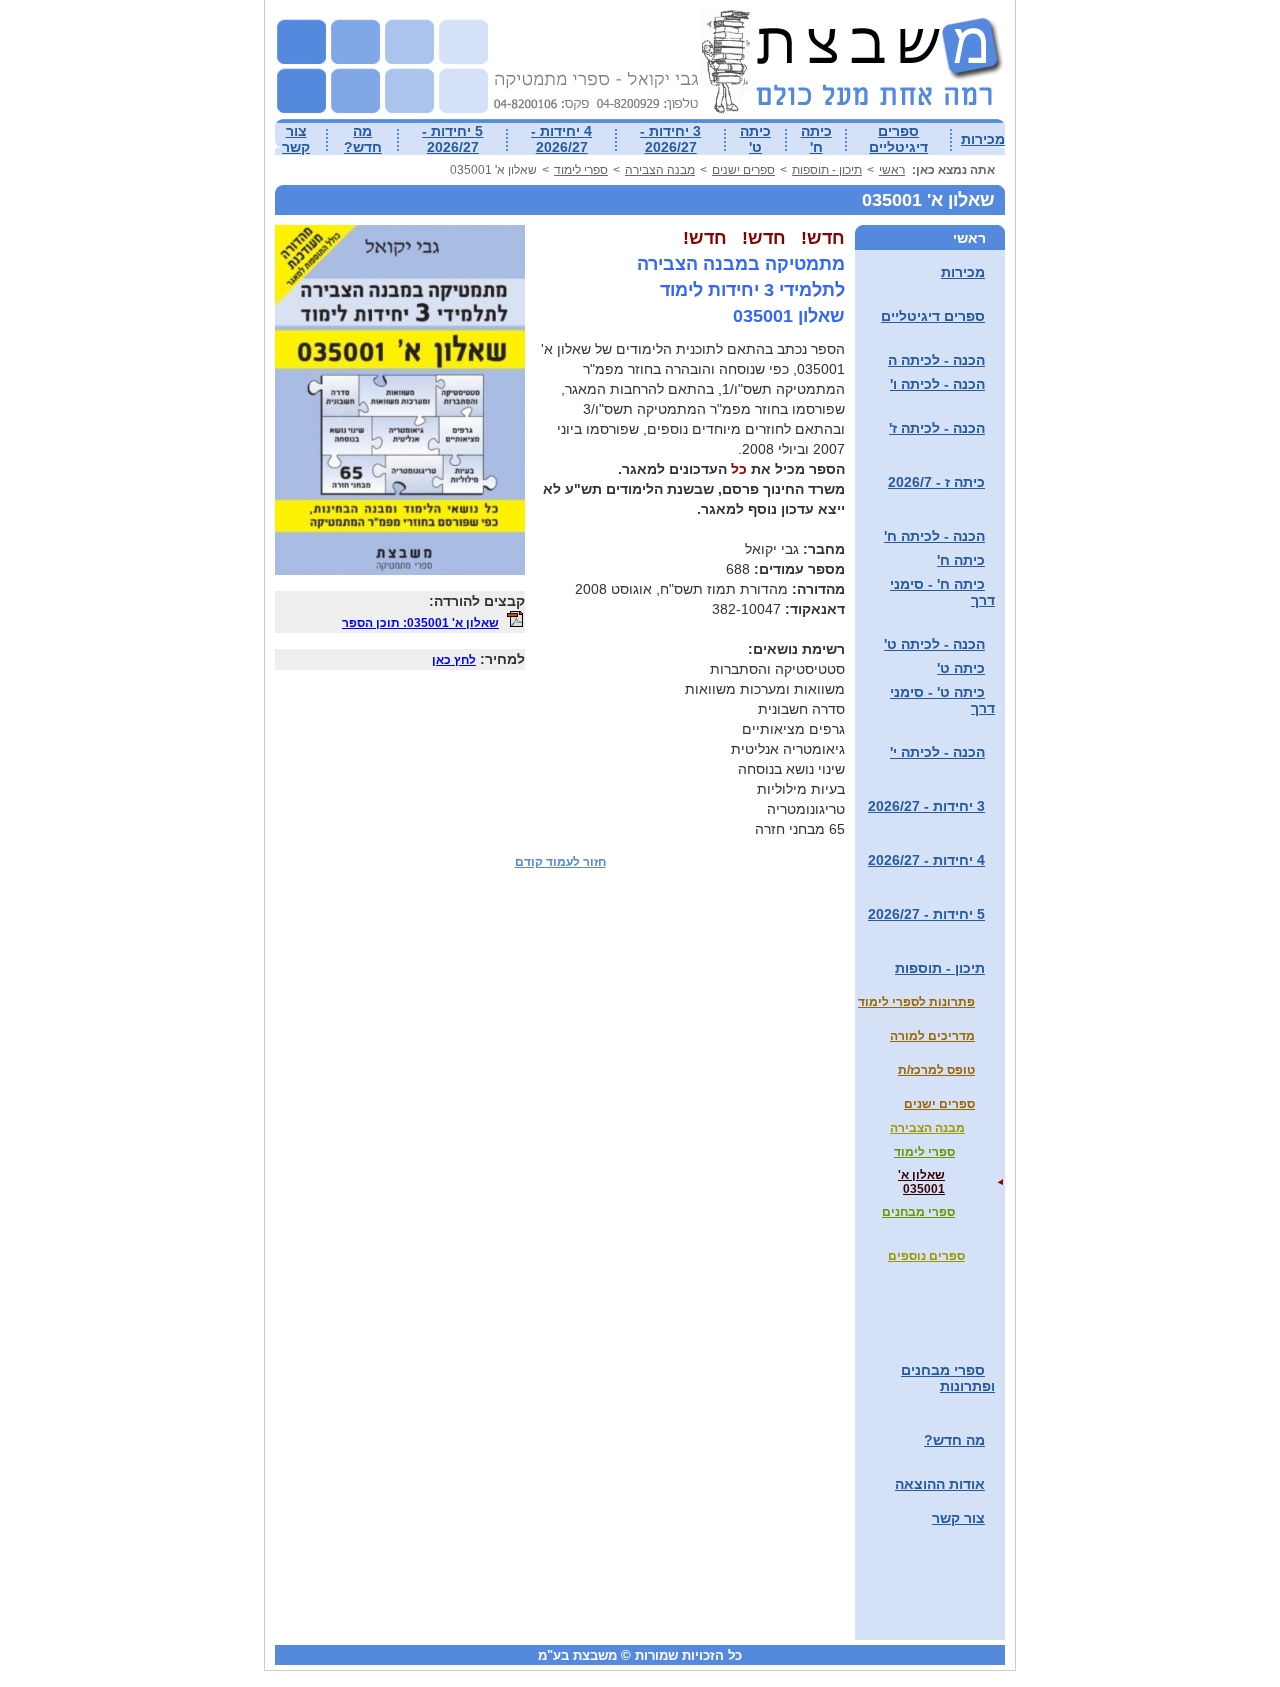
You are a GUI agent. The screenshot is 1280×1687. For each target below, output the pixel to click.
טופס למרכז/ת (936, 1070)
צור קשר (296, 139)
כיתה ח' (816, 139)
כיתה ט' (755, 139)
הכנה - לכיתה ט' (934, 644)
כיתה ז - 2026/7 (936, 482)
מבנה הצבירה (660, 170)
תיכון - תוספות (827, 170)
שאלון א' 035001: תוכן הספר (420, 623)
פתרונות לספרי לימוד (916, 1002)
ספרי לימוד (581, 170)
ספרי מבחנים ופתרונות (948, 1378)
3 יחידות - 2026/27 (670, 139)
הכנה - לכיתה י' (937, 752)
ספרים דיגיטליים (898, 139)
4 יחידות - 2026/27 (561, 139)
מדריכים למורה (932, 1036)
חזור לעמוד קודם (560, 862)
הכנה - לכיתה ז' (937, 428)
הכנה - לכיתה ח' (934, 536)
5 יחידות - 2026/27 (452, 139)
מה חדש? (363, 139)
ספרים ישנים (743, 170)
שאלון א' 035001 (921, 1182)
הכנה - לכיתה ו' (937, 384)
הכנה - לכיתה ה (936, 360)
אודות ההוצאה (940, 1484)
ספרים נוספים (926, 1256)
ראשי (892, 170)
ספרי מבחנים (918, 1212)
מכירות (983, 139)
